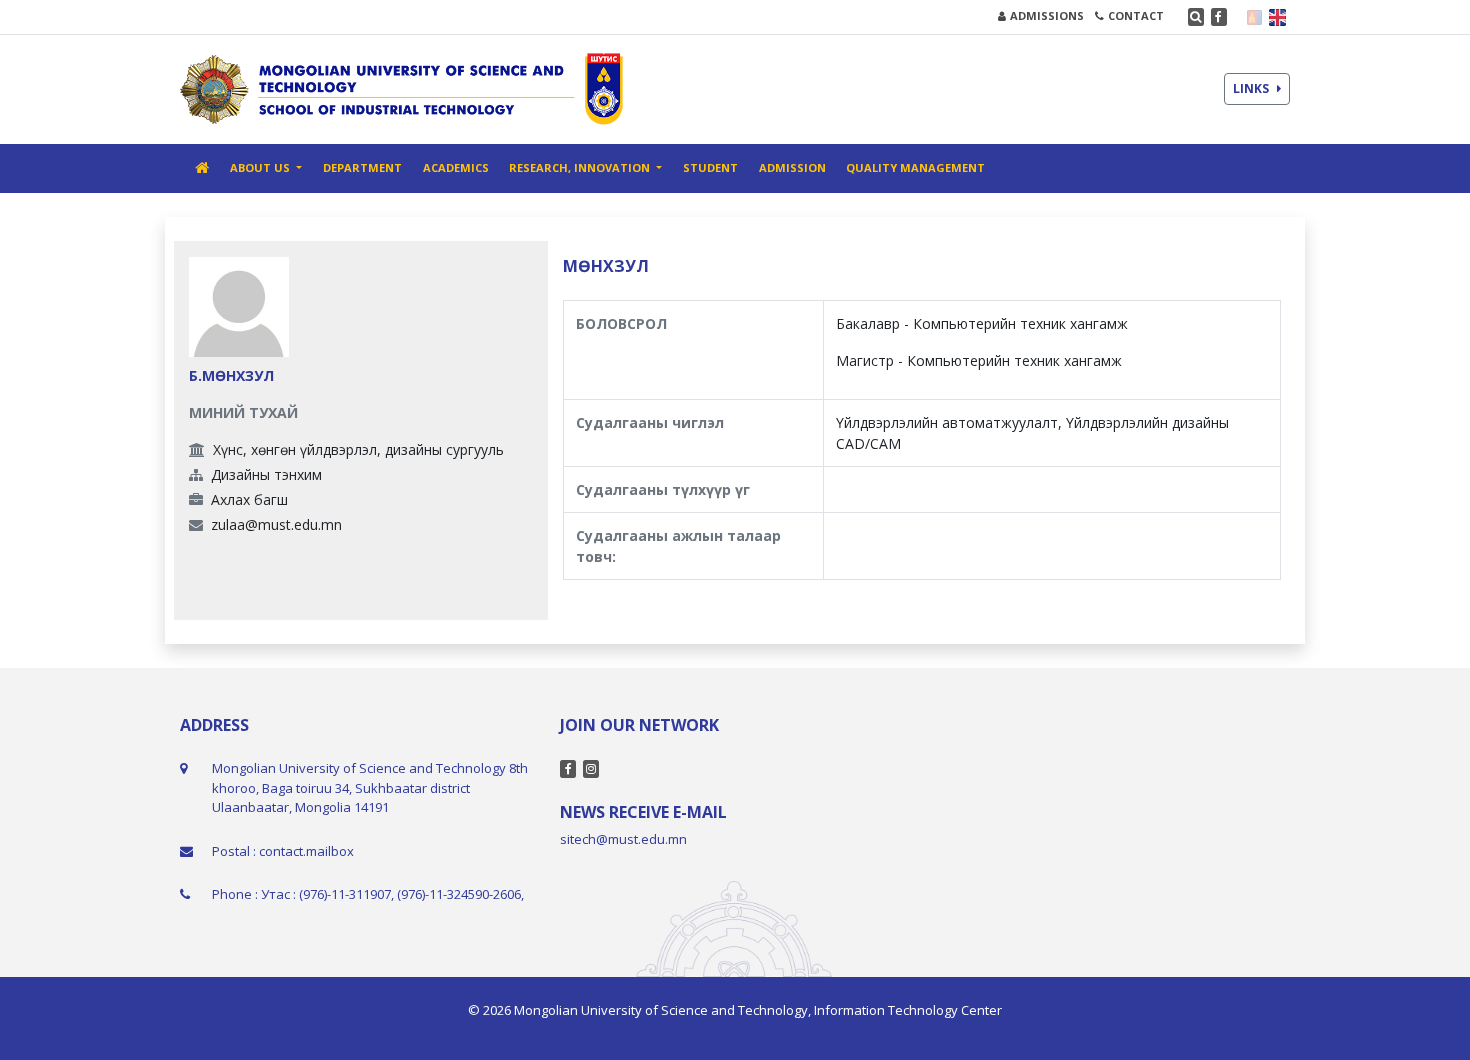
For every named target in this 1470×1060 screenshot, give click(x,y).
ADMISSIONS (1047, 15)
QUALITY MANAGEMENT (915, 167)
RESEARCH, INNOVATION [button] (581, 167)
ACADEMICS (456, 167)
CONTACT (1136, 15)
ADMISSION (792, 167)
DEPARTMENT (362, 167)
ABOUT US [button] (261, 167)
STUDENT (710, 167)
